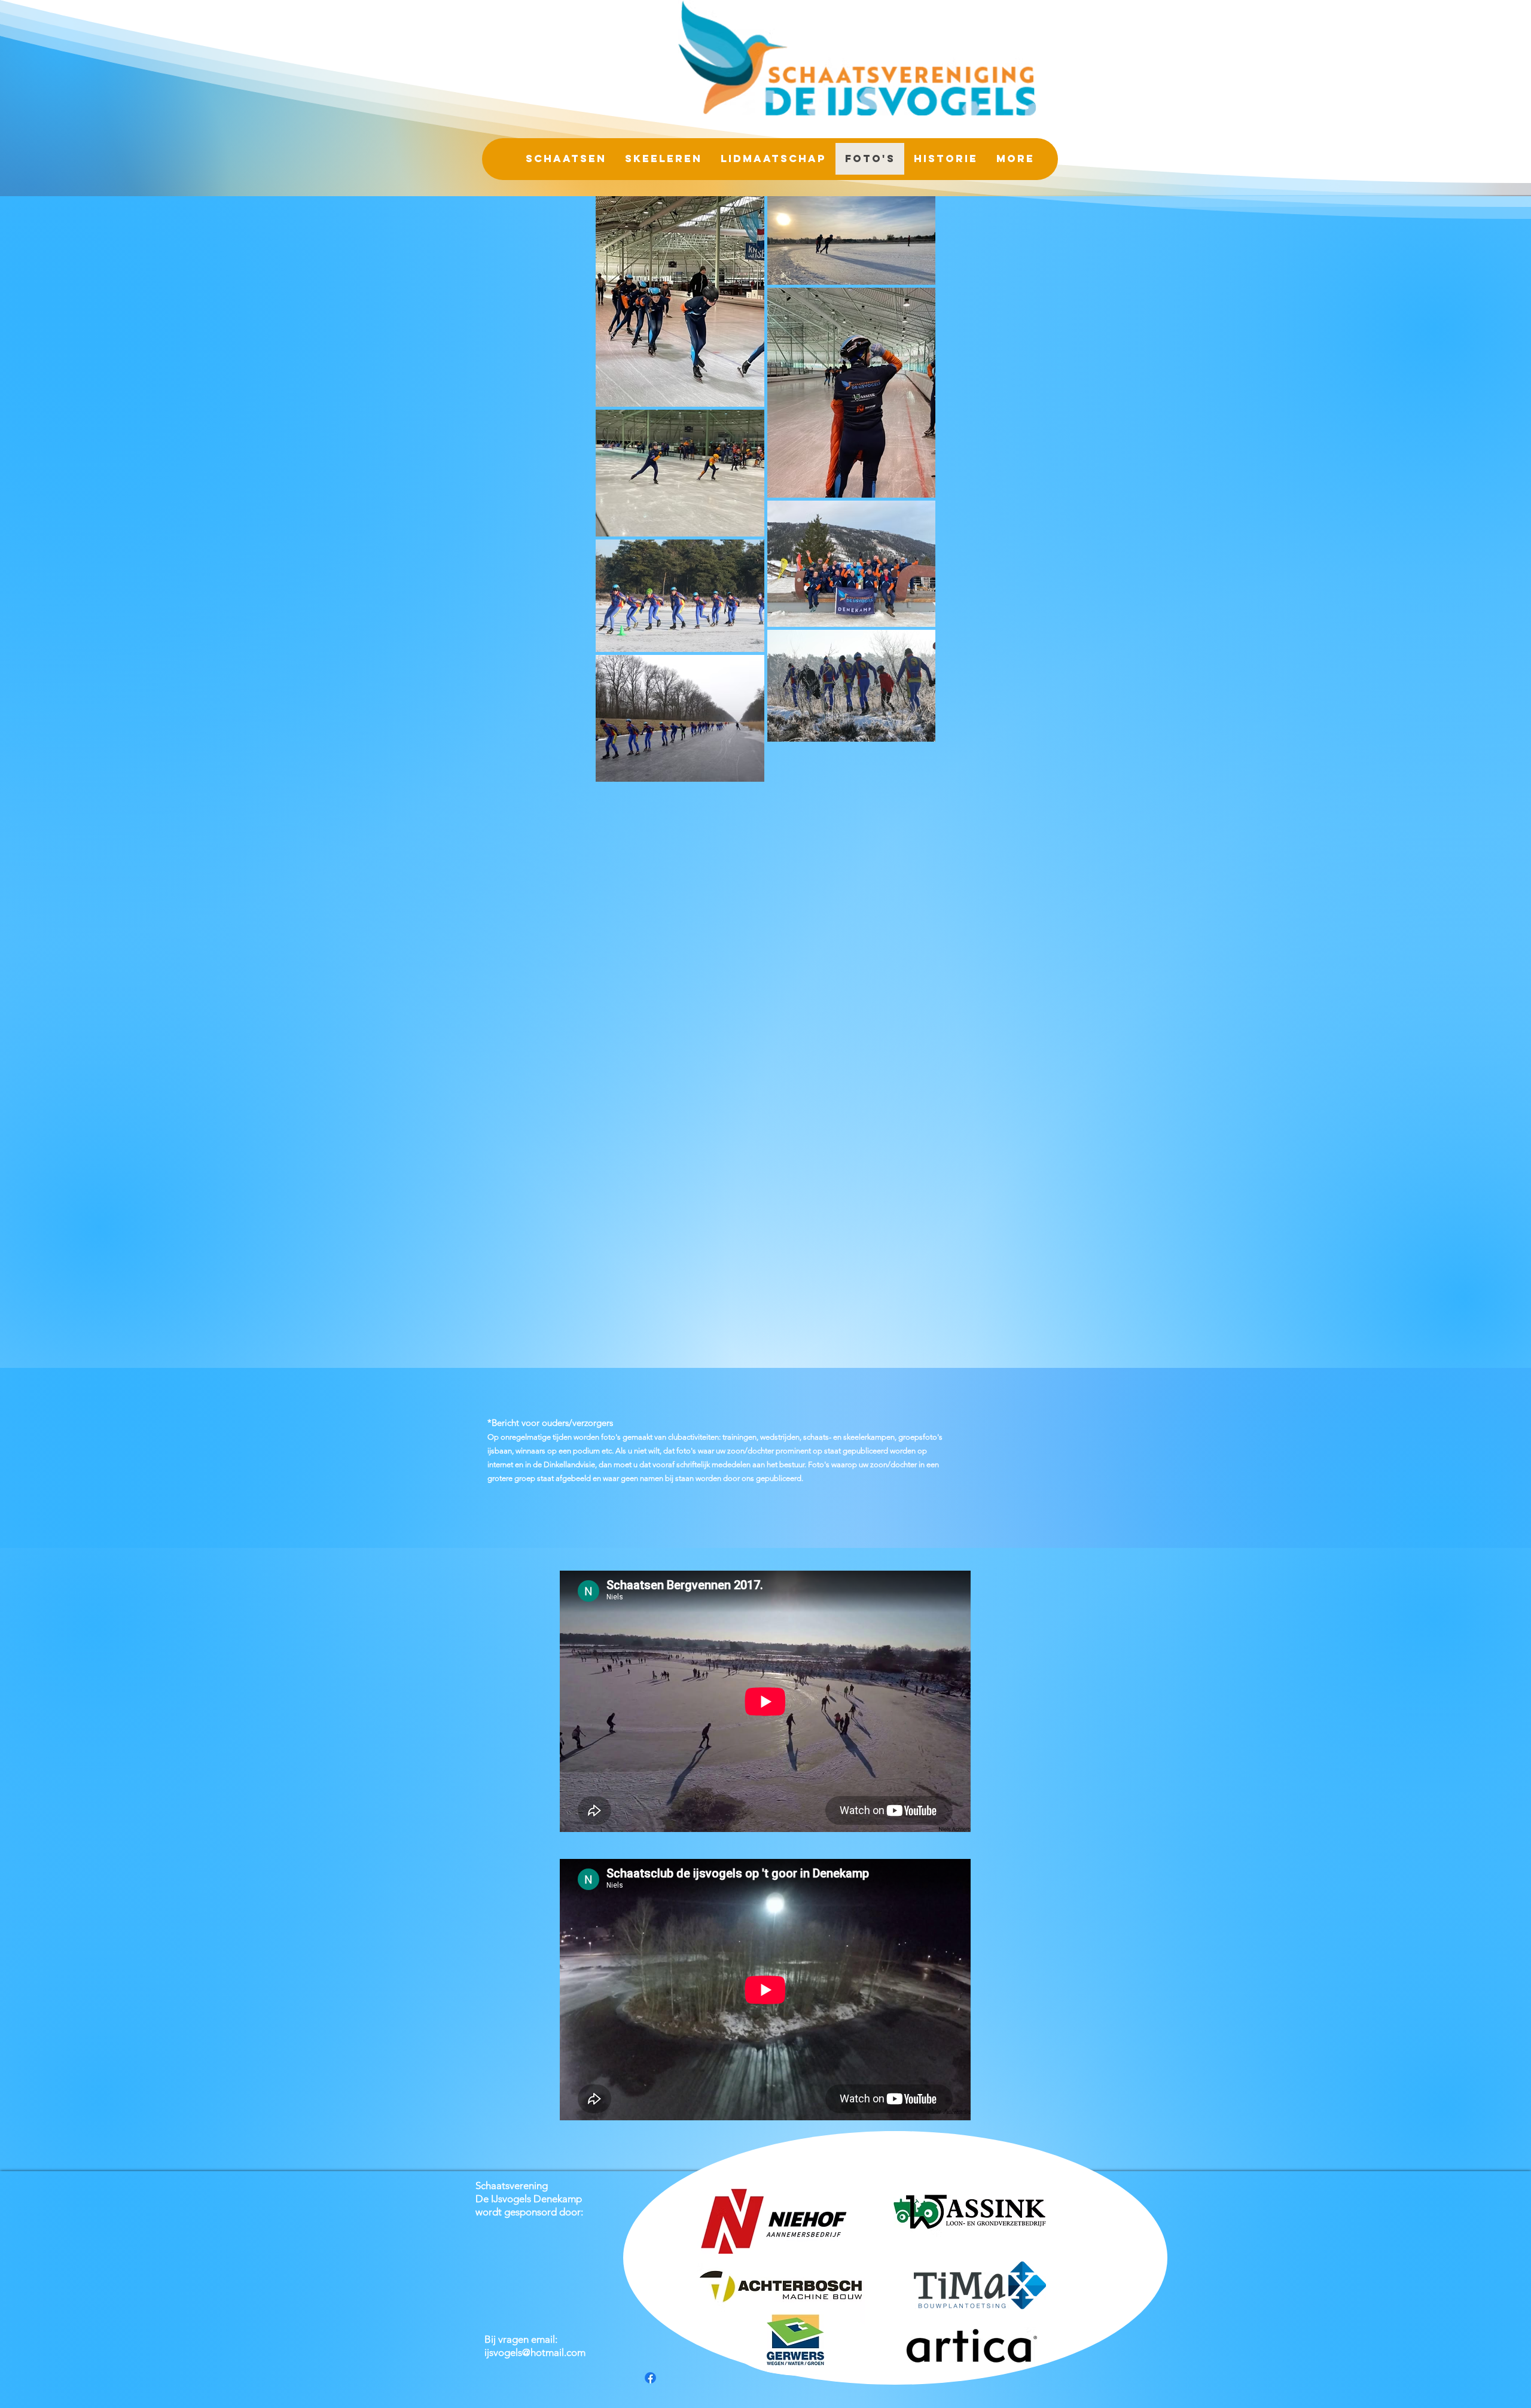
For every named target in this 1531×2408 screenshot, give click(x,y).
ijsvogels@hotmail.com (535, 2352)
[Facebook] (650, 2378)
